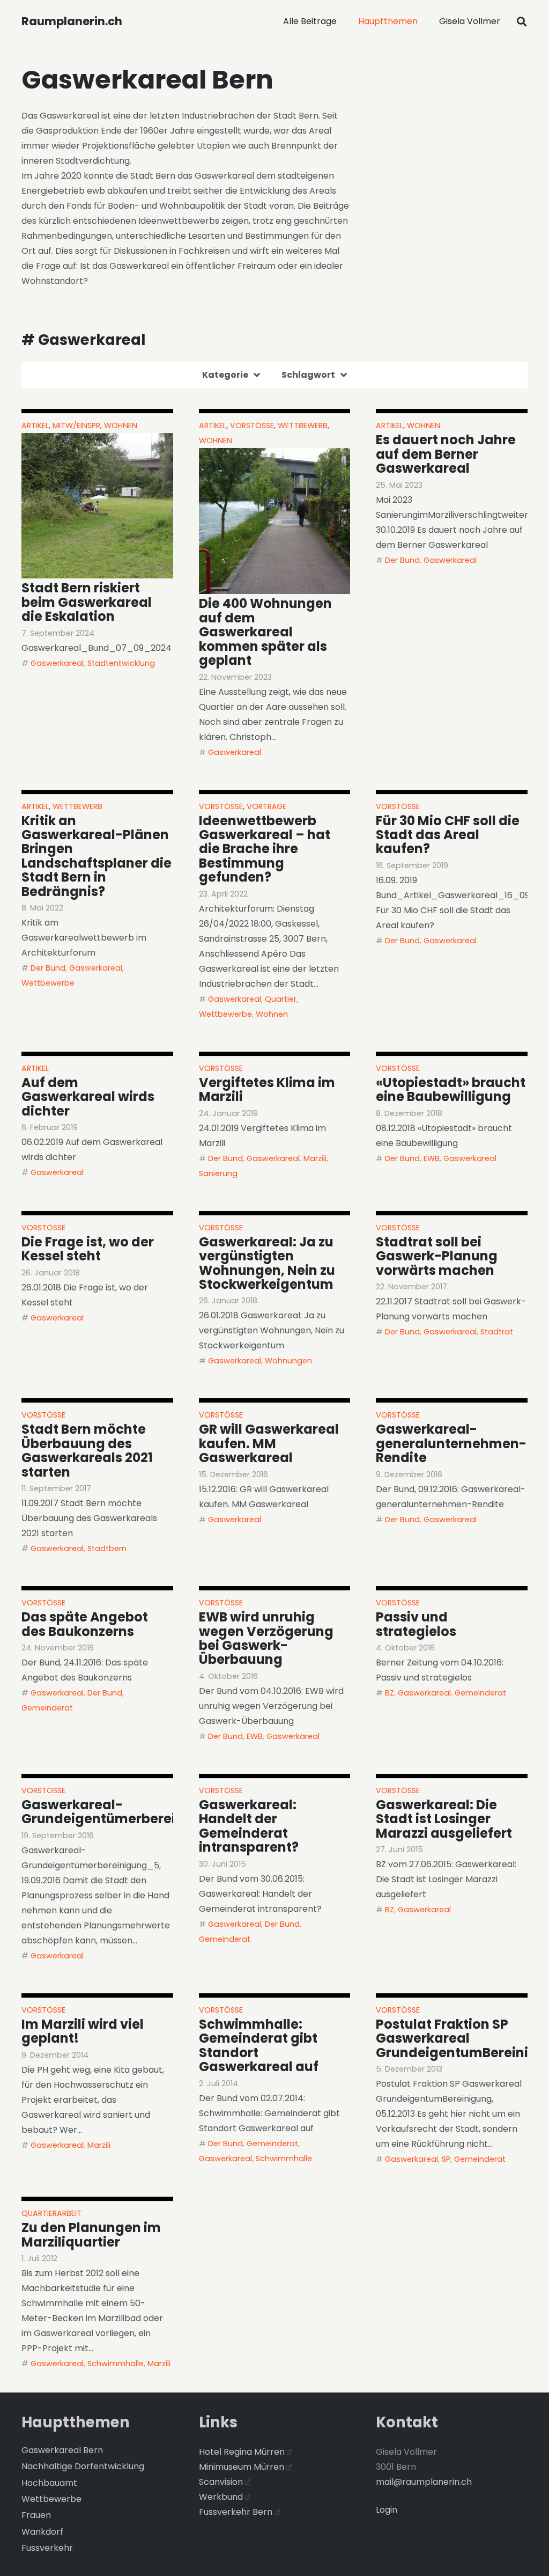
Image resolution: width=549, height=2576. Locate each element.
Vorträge (266, 806)
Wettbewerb (303, 425)
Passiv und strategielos (416, 1624)
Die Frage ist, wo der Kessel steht (88, 1249)
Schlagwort (308, 375)
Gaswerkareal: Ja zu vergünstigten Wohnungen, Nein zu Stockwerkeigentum (267, 1263)
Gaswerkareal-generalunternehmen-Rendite (451, 1443)
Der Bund (402, 560)
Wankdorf (42, 2532)
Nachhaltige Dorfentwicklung (83, 2466)
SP (446, 2159)
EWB (432, 1158)
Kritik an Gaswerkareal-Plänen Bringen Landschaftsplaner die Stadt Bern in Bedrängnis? (97, 856)
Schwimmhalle (284, 2159)
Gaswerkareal (57, 663)
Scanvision (221, 2482)
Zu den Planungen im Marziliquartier (91, 2234)
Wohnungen (288, 1361)
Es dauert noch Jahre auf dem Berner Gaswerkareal (446, 454)
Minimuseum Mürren (242, 2467)
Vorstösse (252, 425)
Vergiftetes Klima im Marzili (267, 1089)
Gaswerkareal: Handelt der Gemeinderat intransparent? (249, 1826)
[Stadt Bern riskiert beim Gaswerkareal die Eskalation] (97, 506)
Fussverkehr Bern (236, 2512)
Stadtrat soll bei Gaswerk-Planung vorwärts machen (437, 1256)
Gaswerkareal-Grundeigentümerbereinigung (122, 1812)
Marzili (315, 1158)
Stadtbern (107, 1548)
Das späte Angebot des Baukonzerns (85, 1624)
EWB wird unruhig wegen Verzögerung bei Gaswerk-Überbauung (266, 1638)
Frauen (36, 2515)
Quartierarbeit (51, 2213)
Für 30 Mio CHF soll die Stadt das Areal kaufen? (448, 835)
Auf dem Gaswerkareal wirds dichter (88, 1097)
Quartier (281, 999)
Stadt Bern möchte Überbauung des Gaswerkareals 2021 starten (87, 1450)
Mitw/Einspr (76, 425)
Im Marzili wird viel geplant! (83, 2031)
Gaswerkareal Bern (62, 2450)
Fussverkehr (47, 2548)
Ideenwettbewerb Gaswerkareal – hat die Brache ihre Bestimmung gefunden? (265, 849)
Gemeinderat (47, 1708)
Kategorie (225, 375)
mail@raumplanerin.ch (424, 2482)
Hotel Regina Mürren (242, 2452)
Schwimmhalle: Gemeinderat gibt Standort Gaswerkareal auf (259, 2045)
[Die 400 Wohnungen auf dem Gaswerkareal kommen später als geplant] (275, 521)
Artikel (35, 425)
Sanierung (218, 1173)
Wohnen (121, 425)
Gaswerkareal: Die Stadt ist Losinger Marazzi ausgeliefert (444, 1819)
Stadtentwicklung (121, 663)
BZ (390, 1693)
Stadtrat (497, 1332)
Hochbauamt (49, 2483)
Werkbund (221, 2497)
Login (387, 2510)
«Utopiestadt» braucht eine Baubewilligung (451, 1089)
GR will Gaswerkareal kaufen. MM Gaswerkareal (269, 1443)
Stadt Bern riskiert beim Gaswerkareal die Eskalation (87, 602)
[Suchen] (522, 22)
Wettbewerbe (48, 983)
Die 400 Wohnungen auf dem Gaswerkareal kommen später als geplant (265, 632)
